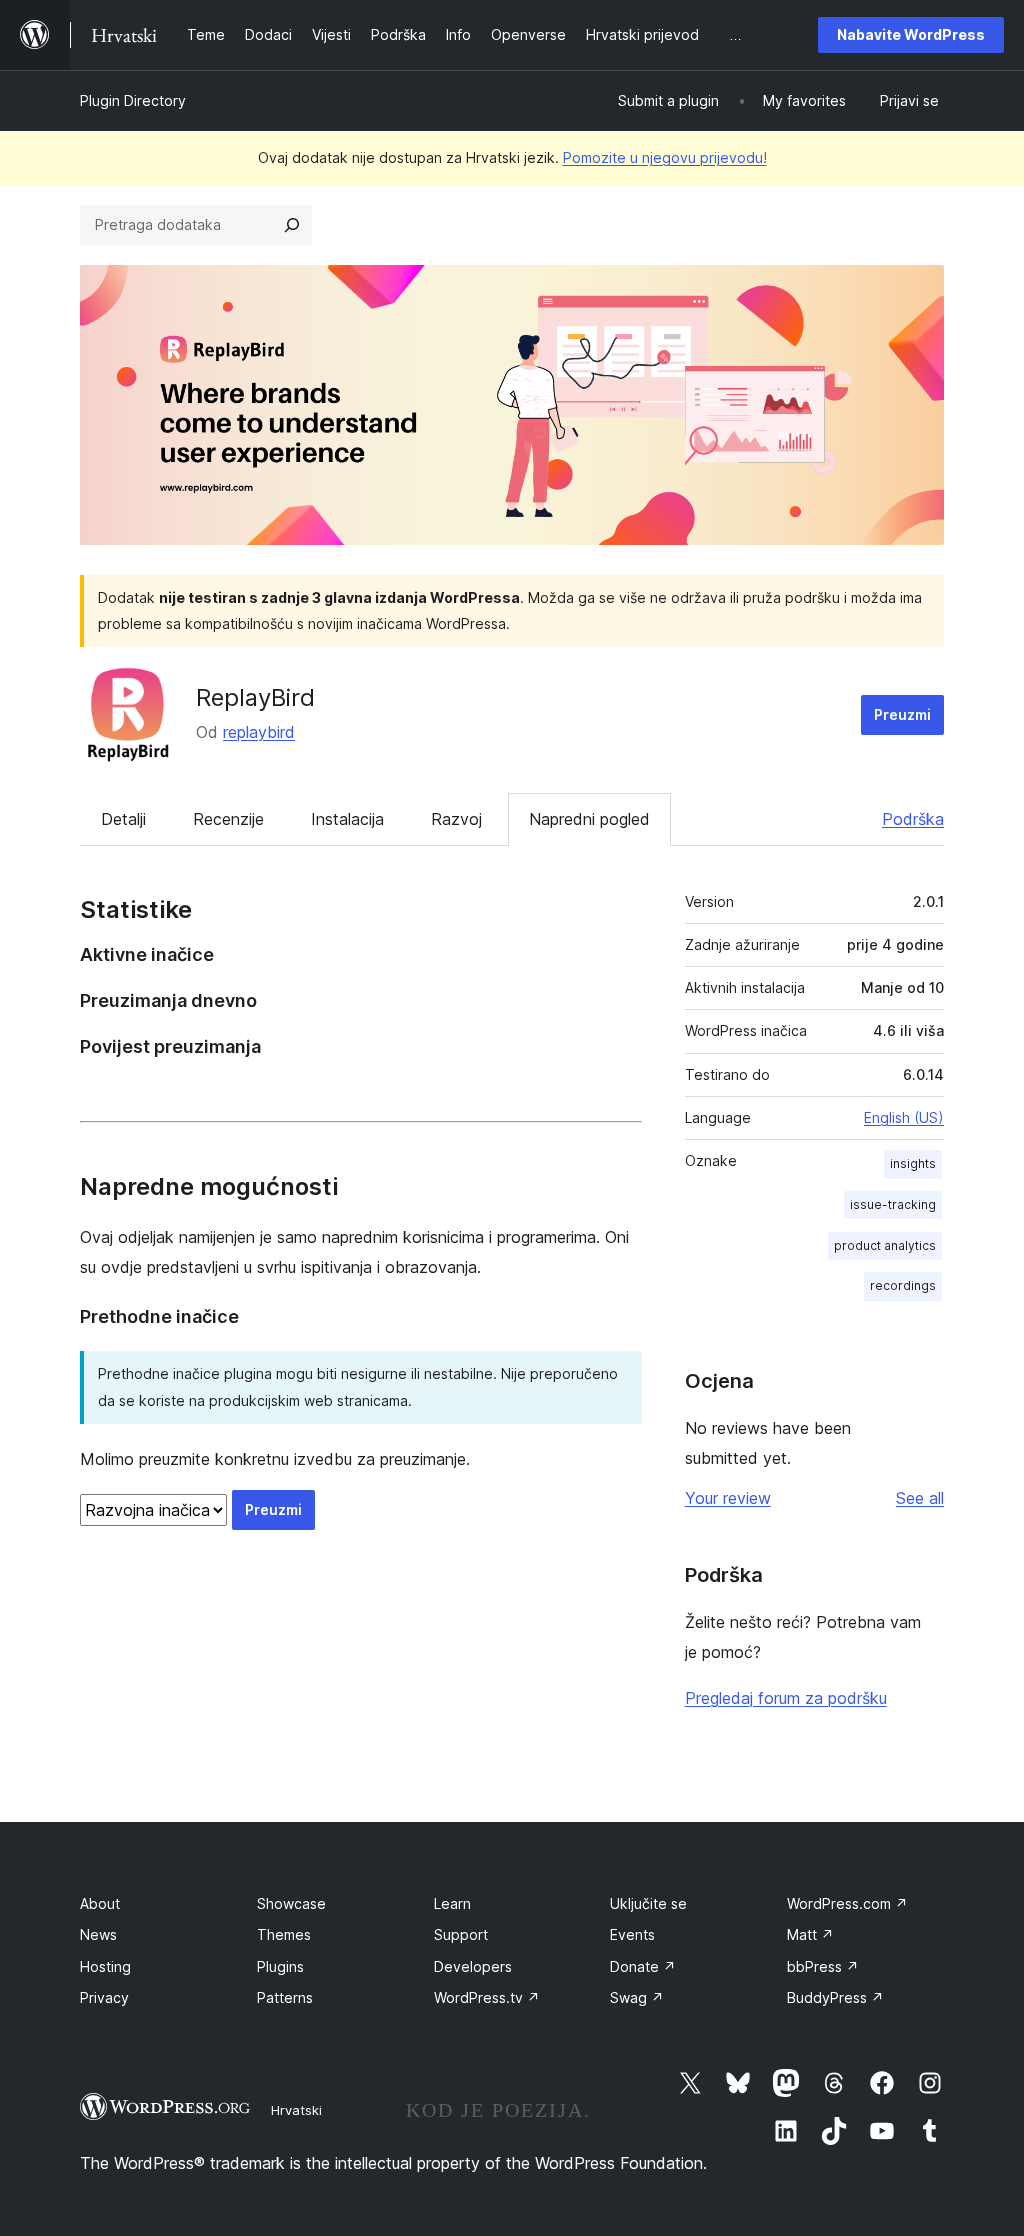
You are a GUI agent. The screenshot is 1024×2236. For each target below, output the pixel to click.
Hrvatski (296, 2110)
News (98, 1934)
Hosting (105, 1966)
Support (461, 1934)
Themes (284, 1934)
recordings (903, 1285)
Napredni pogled (589, 819)
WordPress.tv (487, 1997)
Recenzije (228, 819)
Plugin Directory (133, 100)
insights (913, 1163)
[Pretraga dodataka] (292, 225)
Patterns (285, 1997)
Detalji (123, 819)
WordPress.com (847, 1903)
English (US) (904, 1117)
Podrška (913, 819)
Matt (810, 1934)
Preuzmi (902, 714)
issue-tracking (893, 1204)
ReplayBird (255, 697)
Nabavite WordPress (911, 34)
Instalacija (347, 819)
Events (632, 1934)
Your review (728, 1498)
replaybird (259, 732)
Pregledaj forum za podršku (786, 1698)
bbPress (823, 1966)
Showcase (291, 1903)
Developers (473, 1966)
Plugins (280, 1966)
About (100, 1903)
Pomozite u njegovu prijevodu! (665, 157)
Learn (452, 1903)
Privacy (104, 1997)
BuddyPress (835, 1997)
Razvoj (456, 819)
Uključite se (648, 1903)
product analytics (885, 1245)
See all (920, 1498)
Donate (643, 1966)
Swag (637, 1997)
